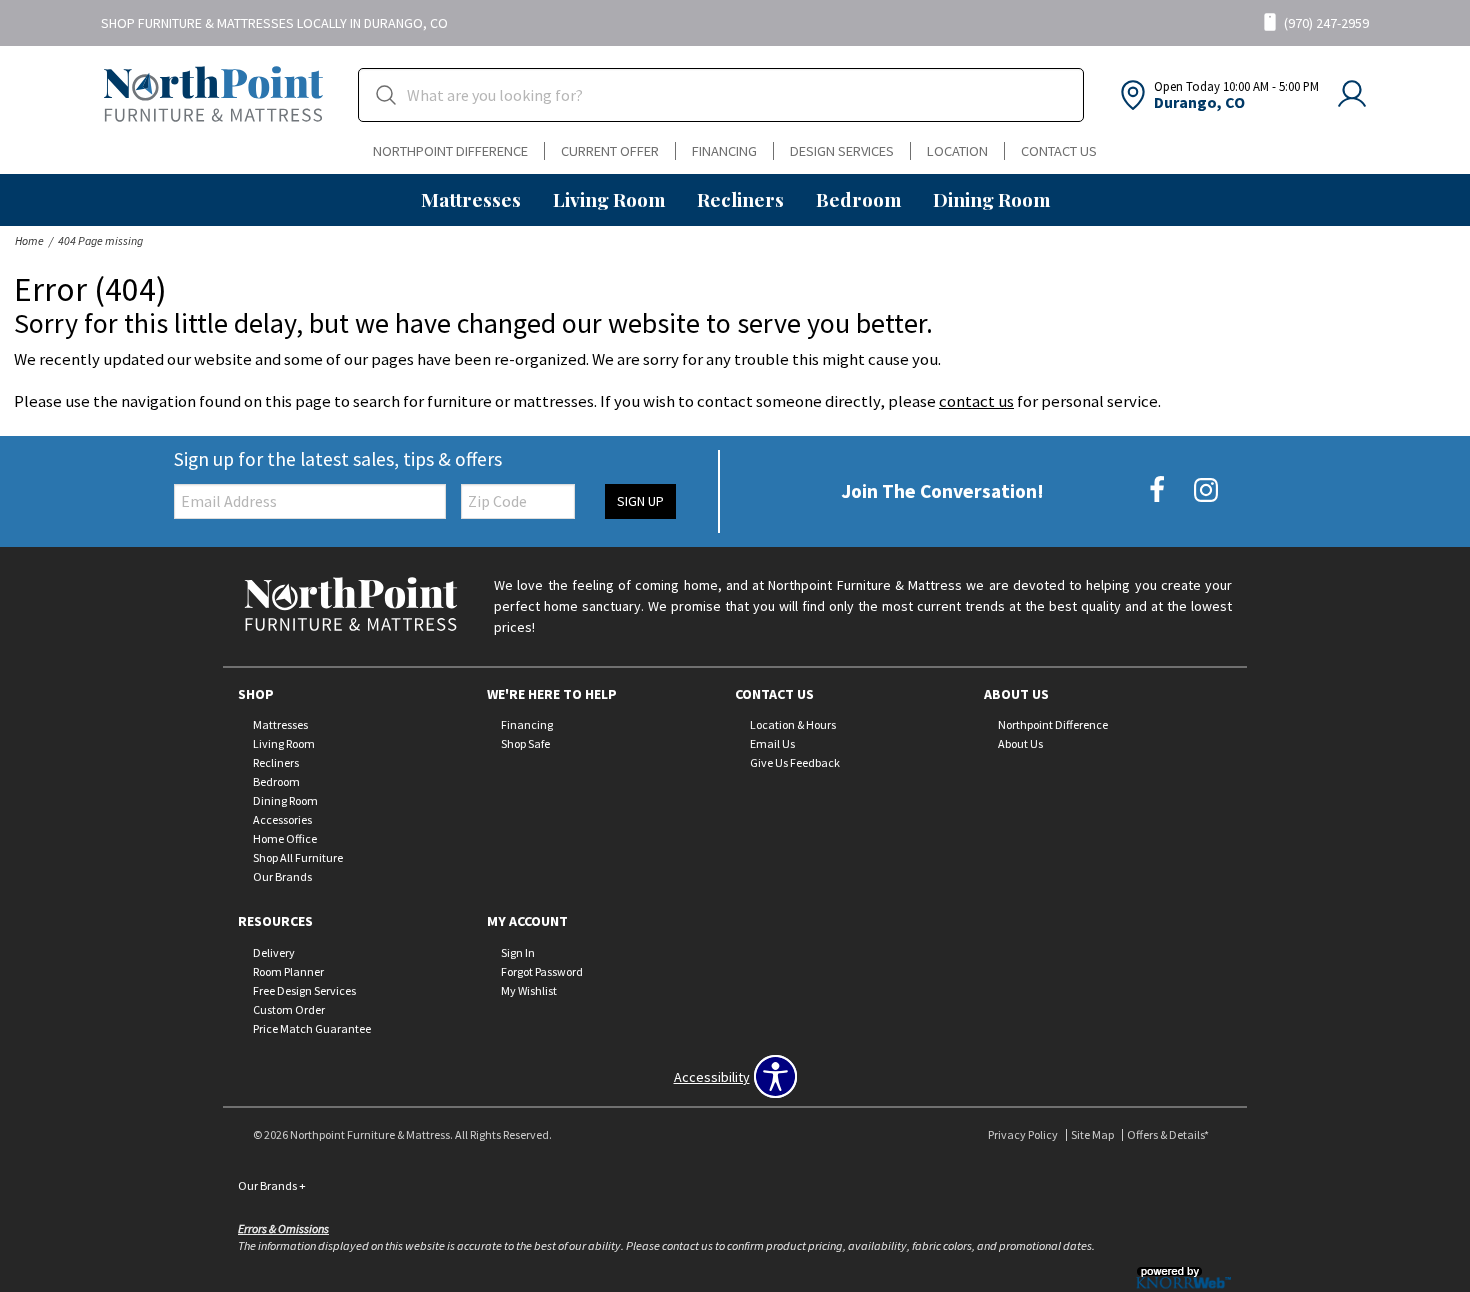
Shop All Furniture (298, 857)
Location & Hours (793, 724)
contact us (976, 401)
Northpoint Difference (450, 151)
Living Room (609, 199)
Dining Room (991, 199)
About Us (1020, 743)
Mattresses (471, 199)
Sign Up (640, 501)
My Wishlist (529, 990)
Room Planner (288, 971)
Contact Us (1059, 151)
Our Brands (282, 876)
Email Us (772, 743)
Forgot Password (542, 971)
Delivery (274, 952)
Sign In (518, 952)
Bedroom (858, 199)
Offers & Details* (1168, 1134)
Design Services (842, 151)
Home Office (285, 838)
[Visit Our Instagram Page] (1206, 490)
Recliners (740, 199)
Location (957, 151)
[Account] (1352, 95)
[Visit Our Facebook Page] (1158, 490)
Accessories (282, 819)
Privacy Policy (1023, 1134)
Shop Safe (525, 743)
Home (29, 240)
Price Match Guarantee (312, 1028)
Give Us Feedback (795, 762)
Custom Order (289, 1009)
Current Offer (610, 151)
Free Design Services (304, 990)
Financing (724, 151)
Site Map (1092, 1134)
